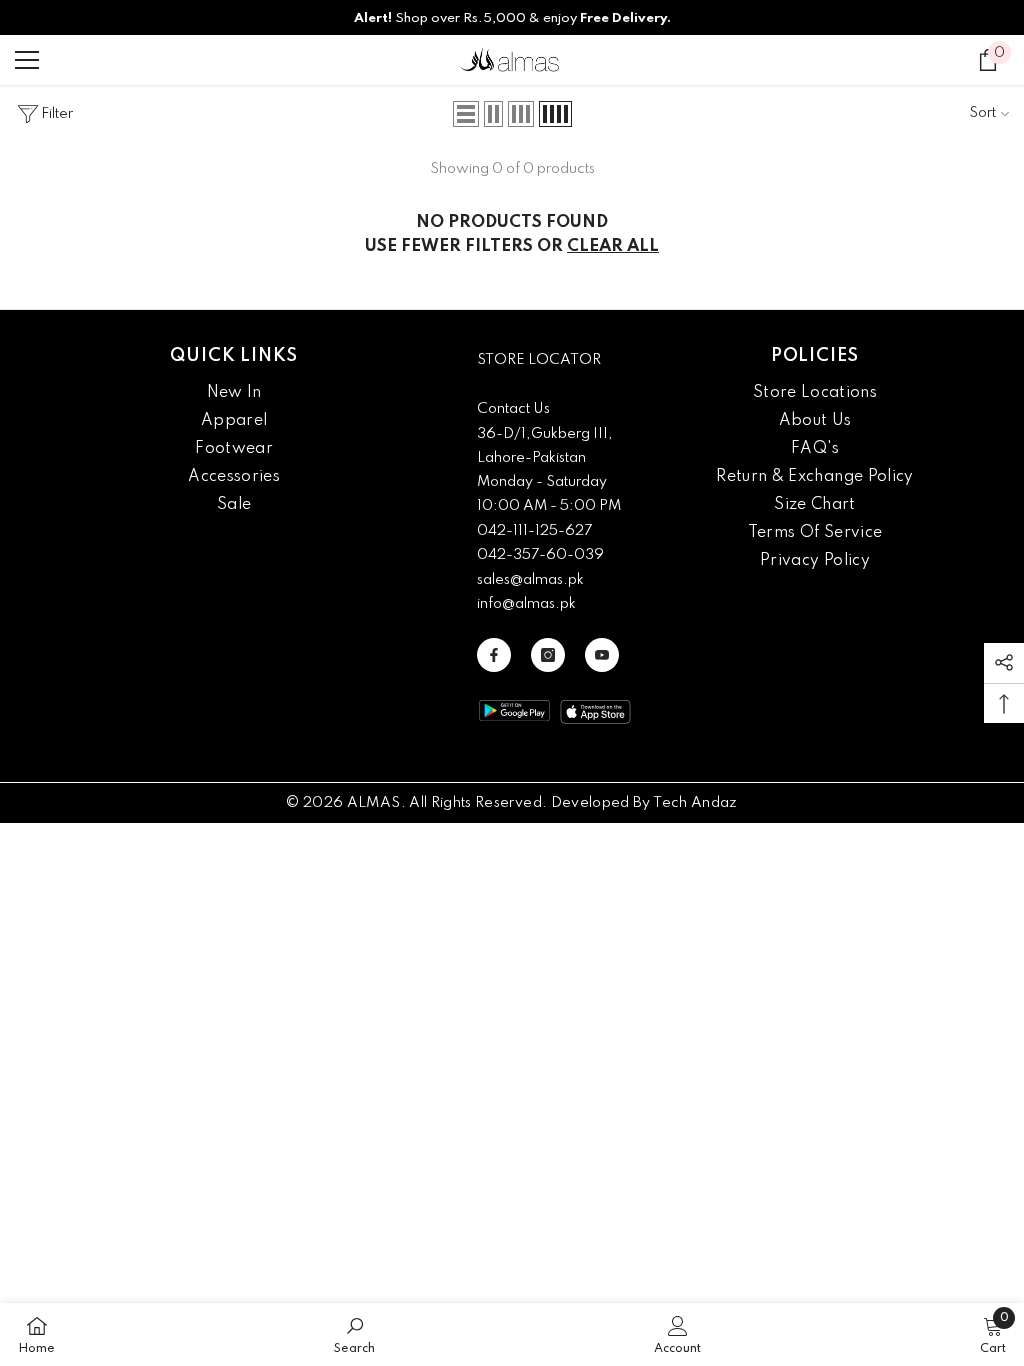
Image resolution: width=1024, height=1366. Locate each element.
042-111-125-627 (534, 531)
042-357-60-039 (540, 555)
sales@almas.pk (530, 580)
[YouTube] (602, 655)
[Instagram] (548, 655)
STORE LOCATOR (539, 360)
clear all (613, 246)
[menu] (27, 60)
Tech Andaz (695, 803)
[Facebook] (494, 655)
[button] (466, 114)
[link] (354, 1334)
